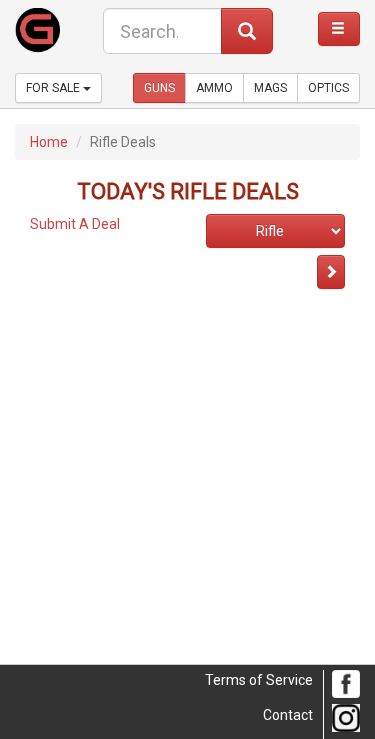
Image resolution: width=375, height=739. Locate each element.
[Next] (331, 272)
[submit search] (247, 31)
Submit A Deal (75, 224)
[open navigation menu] (339, 29)
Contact (288, 715)
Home (49, 142)
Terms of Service (259, 680)
